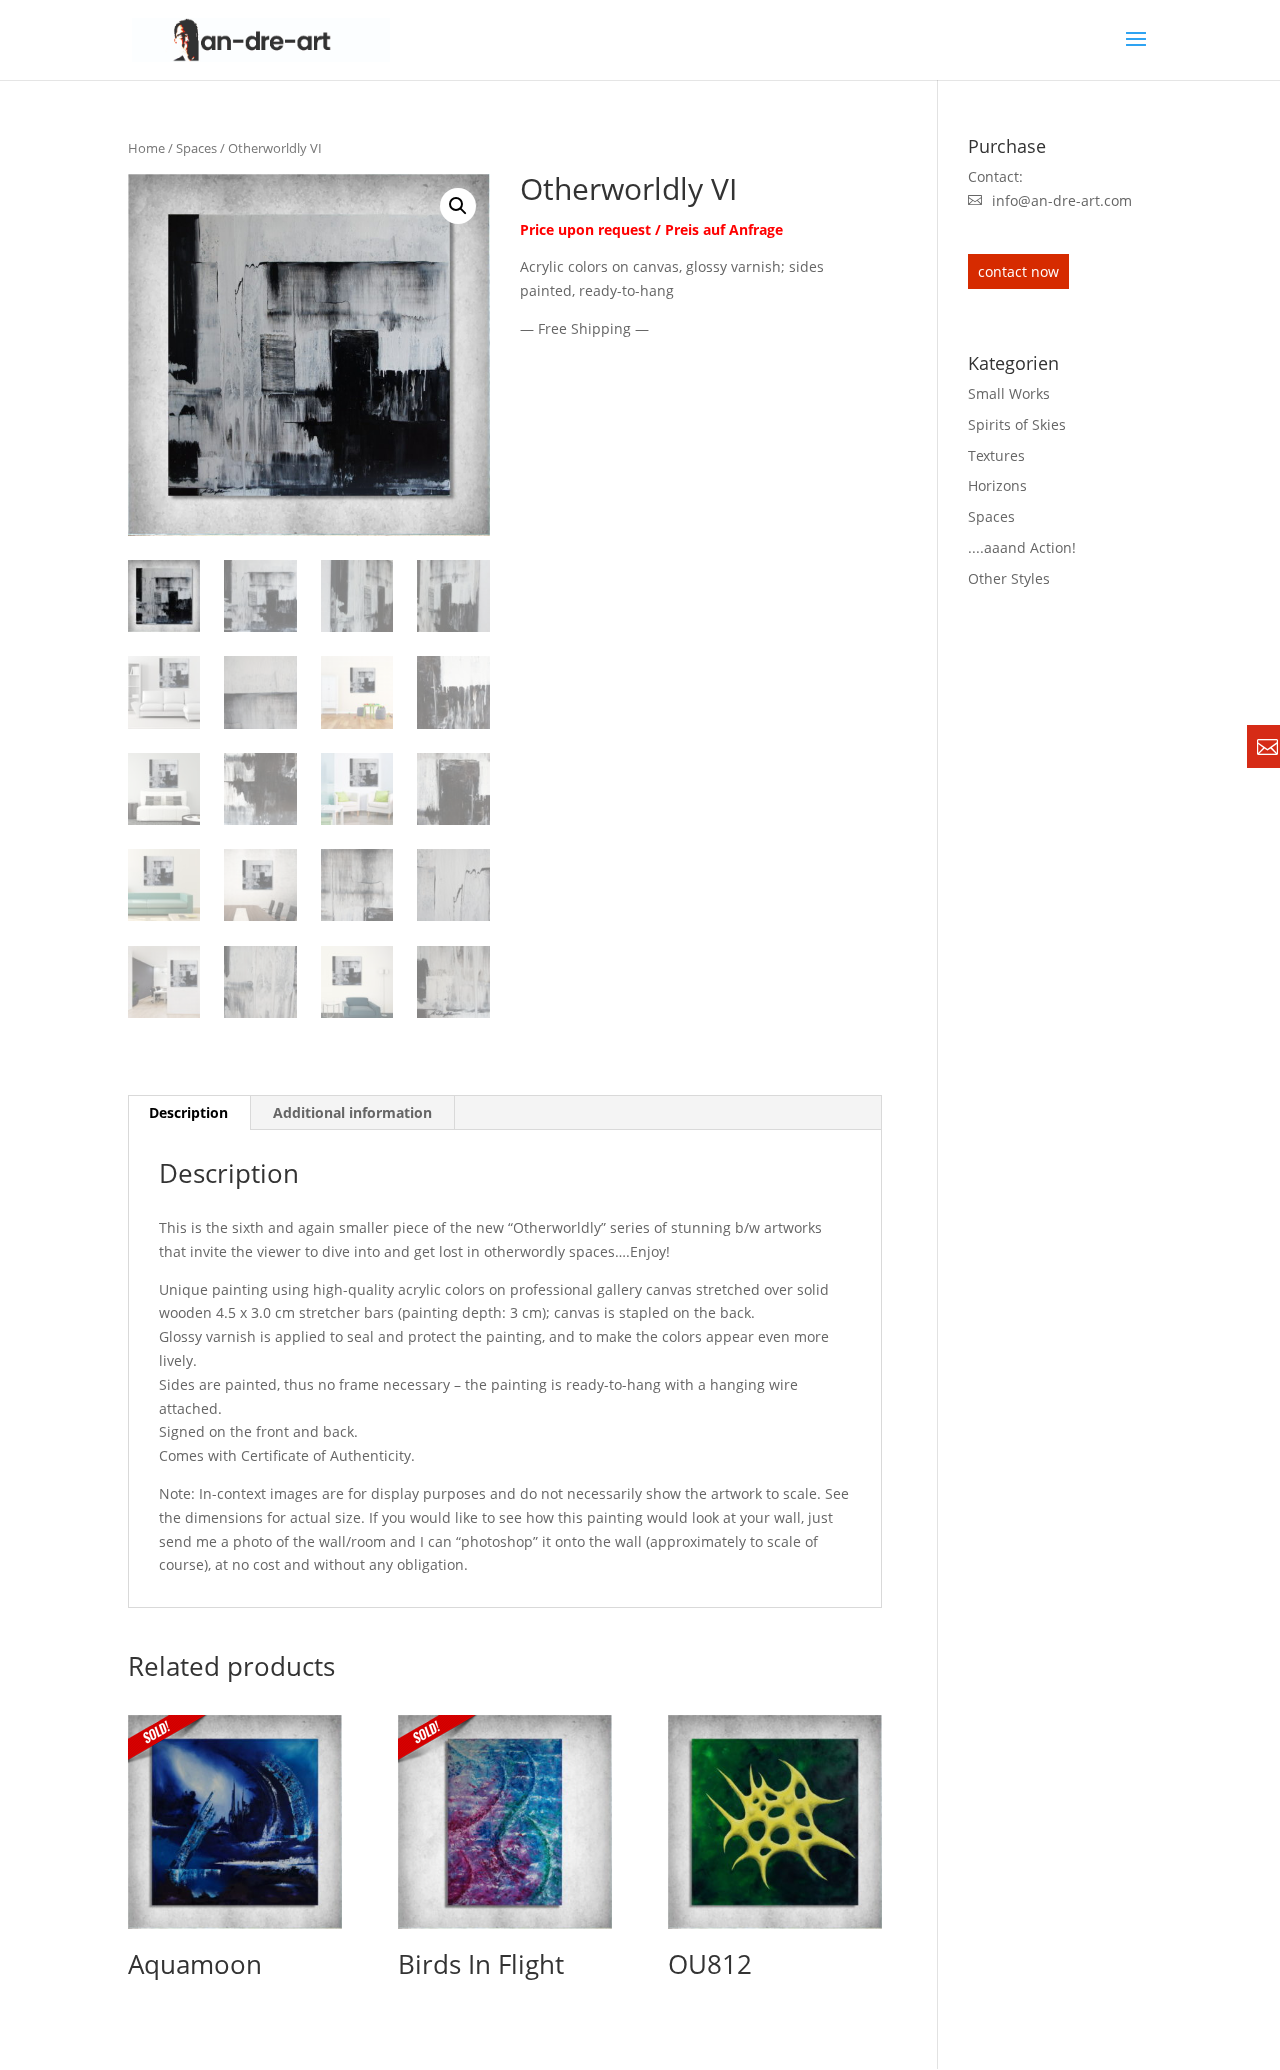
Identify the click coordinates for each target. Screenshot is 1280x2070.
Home (146, 148)
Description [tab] (188, 1112)
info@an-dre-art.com (1062, 200)
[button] (458, 206)
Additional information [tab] (352, 1112)
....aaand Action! (1022, 547)
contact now (1018, 271)
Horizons (997, 485)
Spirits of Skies (1017, 424)
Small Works (1009, 393)
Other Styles (1009, 578)
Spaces (196, 148)
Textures (996, 455)
